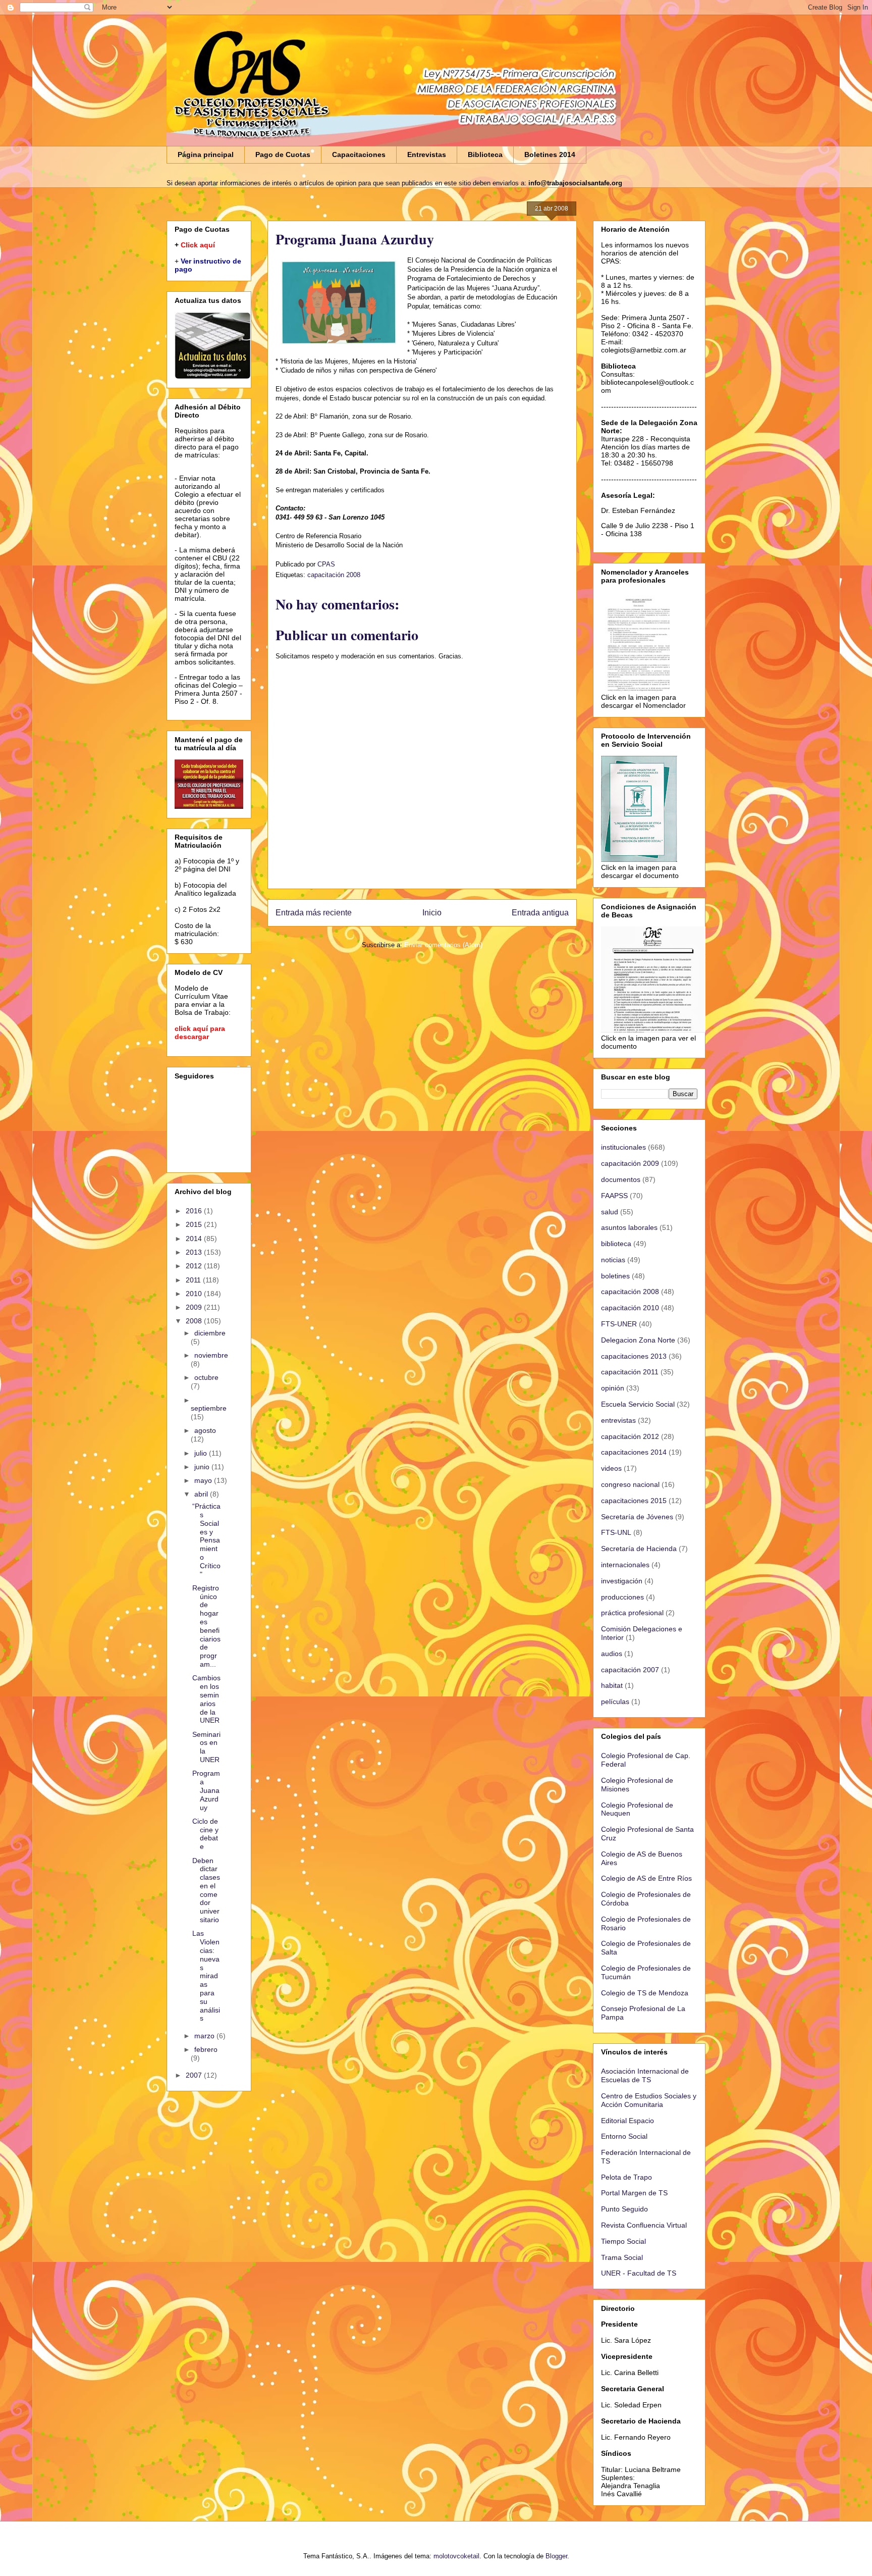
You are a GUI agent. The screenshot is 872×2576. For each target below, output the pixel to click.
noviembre (211, 1355)
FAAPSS (614, 1196)
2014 (195, 1239)
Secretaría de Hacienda (639, 1549)
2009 (195, 1307)
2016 (195, 1211)
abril (202, 1494)
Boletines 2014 (550, 154)
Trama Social (622, 2257)
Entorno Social (624, 2136)
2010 (195, 1294)
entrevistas (618, 1420)
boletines (615, 1276)
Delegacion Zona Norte (638, 1340)
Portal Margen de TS (634, 2193)
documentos (621, 1179)
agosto (205, 1430)
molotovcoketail (456, 2556)
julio (202, 1453)
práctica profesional (632, 1613)
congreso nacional (630, 1484)
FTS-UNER (619, 1324)
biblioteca (616, 1244)
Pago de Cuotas (283, 154)
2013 (195, 1252)
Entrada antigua (540, 913)
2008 (195, 1321)
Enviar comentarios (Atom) (443, 945)
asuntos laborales (629, 1227)
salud (610, 1212)
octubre (206, 1377)
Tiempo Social (623, 2241)
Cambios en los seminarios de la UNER (206, 1699)
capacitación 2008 (334, 575)
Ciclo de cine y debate (205, 1834)
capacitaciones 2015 (634, 1501)
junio (203, 1467)
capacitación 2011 (630, 1372)
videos (611, 1468)
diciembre (210, 1333)
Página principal (206, 154)
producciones (622, 1597)
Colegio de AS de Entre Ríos (646, 1878)
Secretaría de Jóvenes (637, 1517)
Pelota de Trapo (626, 2177)
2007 (195, 2075)
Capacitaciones (359, 154)
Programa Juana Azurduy (206, 1790)
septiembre (209, 1408)
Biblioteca (485, 154)
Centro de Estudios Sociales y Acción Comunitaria (649, 2100)
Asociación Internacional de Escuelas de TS (645, 2075)
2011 (194, 1280)
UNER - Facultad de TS (639, 2273)
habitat (612, 1685)
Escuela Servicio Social (638, 1404)
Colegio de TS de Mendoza (645, 1993)
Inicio (432, 913)
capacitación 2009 (630, 1163)
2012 (195, 1266)
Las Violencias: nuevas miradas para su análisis (206, 1976)
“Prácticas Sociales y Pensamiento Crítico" (206, 1540)
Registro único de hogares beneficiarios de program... (206, 1626)
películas (615, 1702)
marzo (205, 2036)
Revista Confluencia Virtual (644, 2225)
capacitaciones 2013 (634, 1356)
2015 (195, 1224)
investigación (622, 1581)
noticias (613, 1260)
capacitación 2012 (630, 1436)
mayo (204, 1480)
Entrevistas (427, 154)
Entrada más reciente (314, 913)
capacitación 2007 (630, 1670)
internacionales (625, 1565)
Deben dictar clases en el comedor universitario (206, 1890)
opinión (613, 1388)
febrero (206, 2049)
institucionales (623, 1147)
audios (612, 1654)
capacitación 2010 (630, 1308)
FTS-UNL (616, 1532)
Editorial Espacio (628, 2121)
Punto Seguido (624, 2209)
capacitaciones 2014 (634, 1452)
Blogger (556, 2556)
